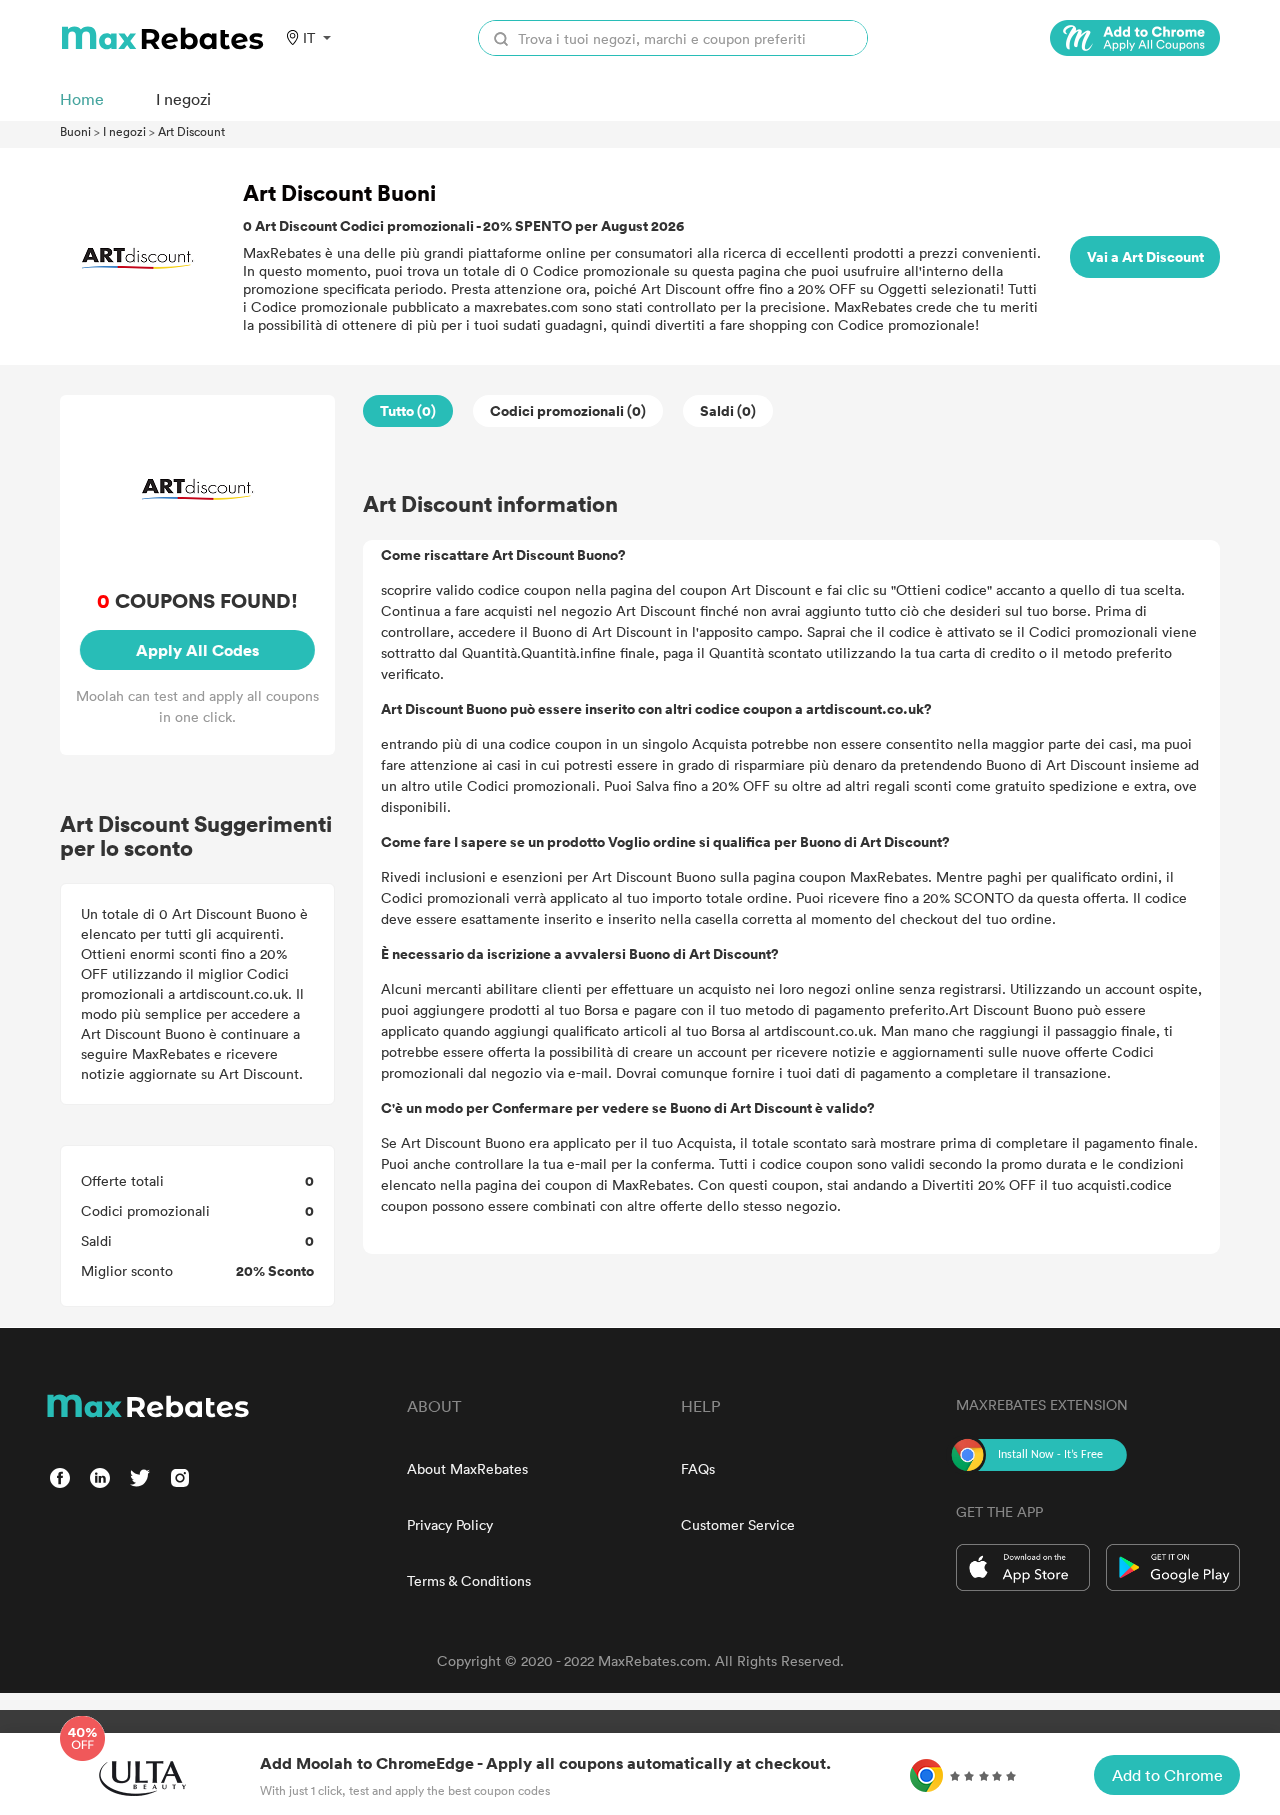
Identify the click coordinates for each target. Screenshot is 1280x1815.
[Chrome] (1135, 38)
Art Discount (191, 131)
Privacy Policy (450, 1524)
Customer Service (738, 1524)
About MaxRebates (467, 1468)
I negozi (124, 131)
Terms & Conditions (469, 1580)
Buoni (75, 131)
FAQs (698, 1468)
